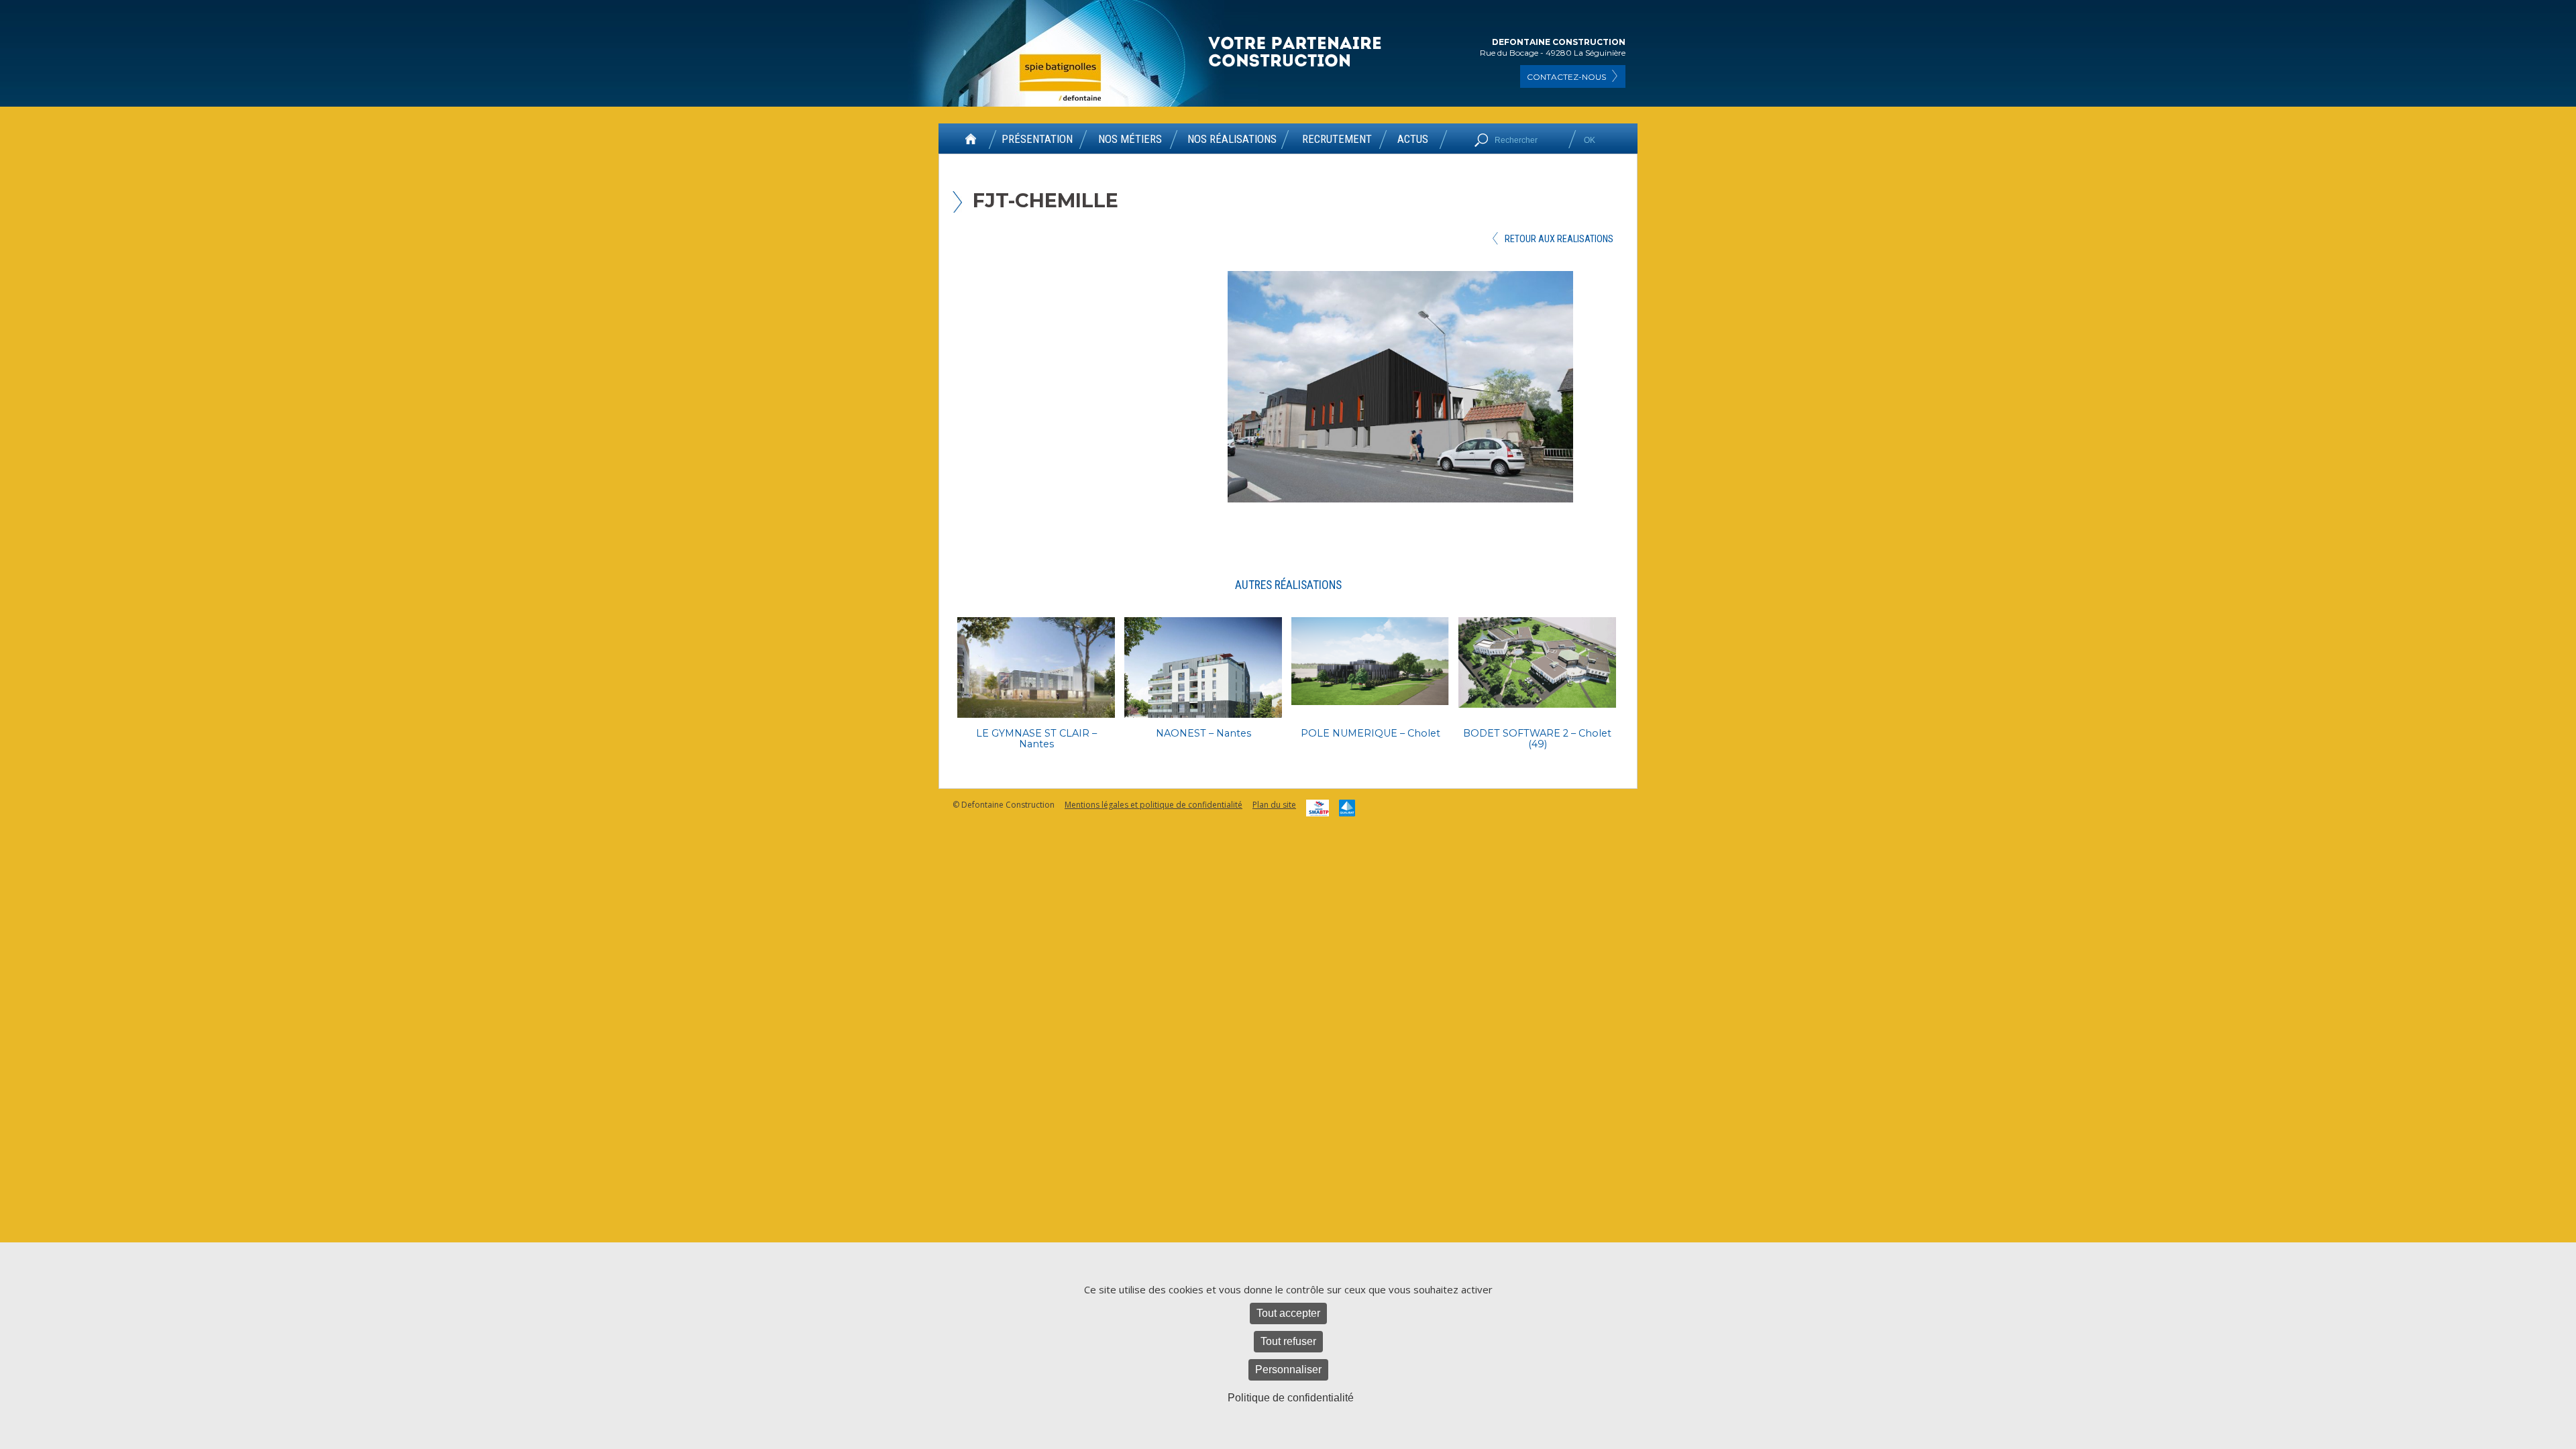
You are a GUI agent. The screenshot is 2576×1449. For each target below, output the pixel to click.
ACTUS (1413, 140)
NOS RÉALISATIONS (1232, 140)
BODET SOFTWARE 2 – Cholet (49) (1537, 739)
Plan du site (1274, 805)
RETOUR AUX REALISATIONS (1559, 239)
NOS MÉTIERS (1130, 140)
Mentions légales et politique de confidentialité (1153, 805)
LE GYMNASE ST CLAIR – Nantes (1036, 739)
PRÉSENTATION (1037, 140)
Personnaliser (1288, 1370)
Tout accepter (1288, 1313)
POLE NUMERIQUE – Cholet (1371, 733)
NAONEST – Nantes (1203, 733)
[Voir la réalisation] (1036, 667)
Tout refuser (1288, 1341)
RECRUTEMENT (1337, 140)
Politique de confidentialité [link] (1291, 1398)
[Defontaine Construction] (1296, 53)
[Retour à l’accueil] (971, 144)
